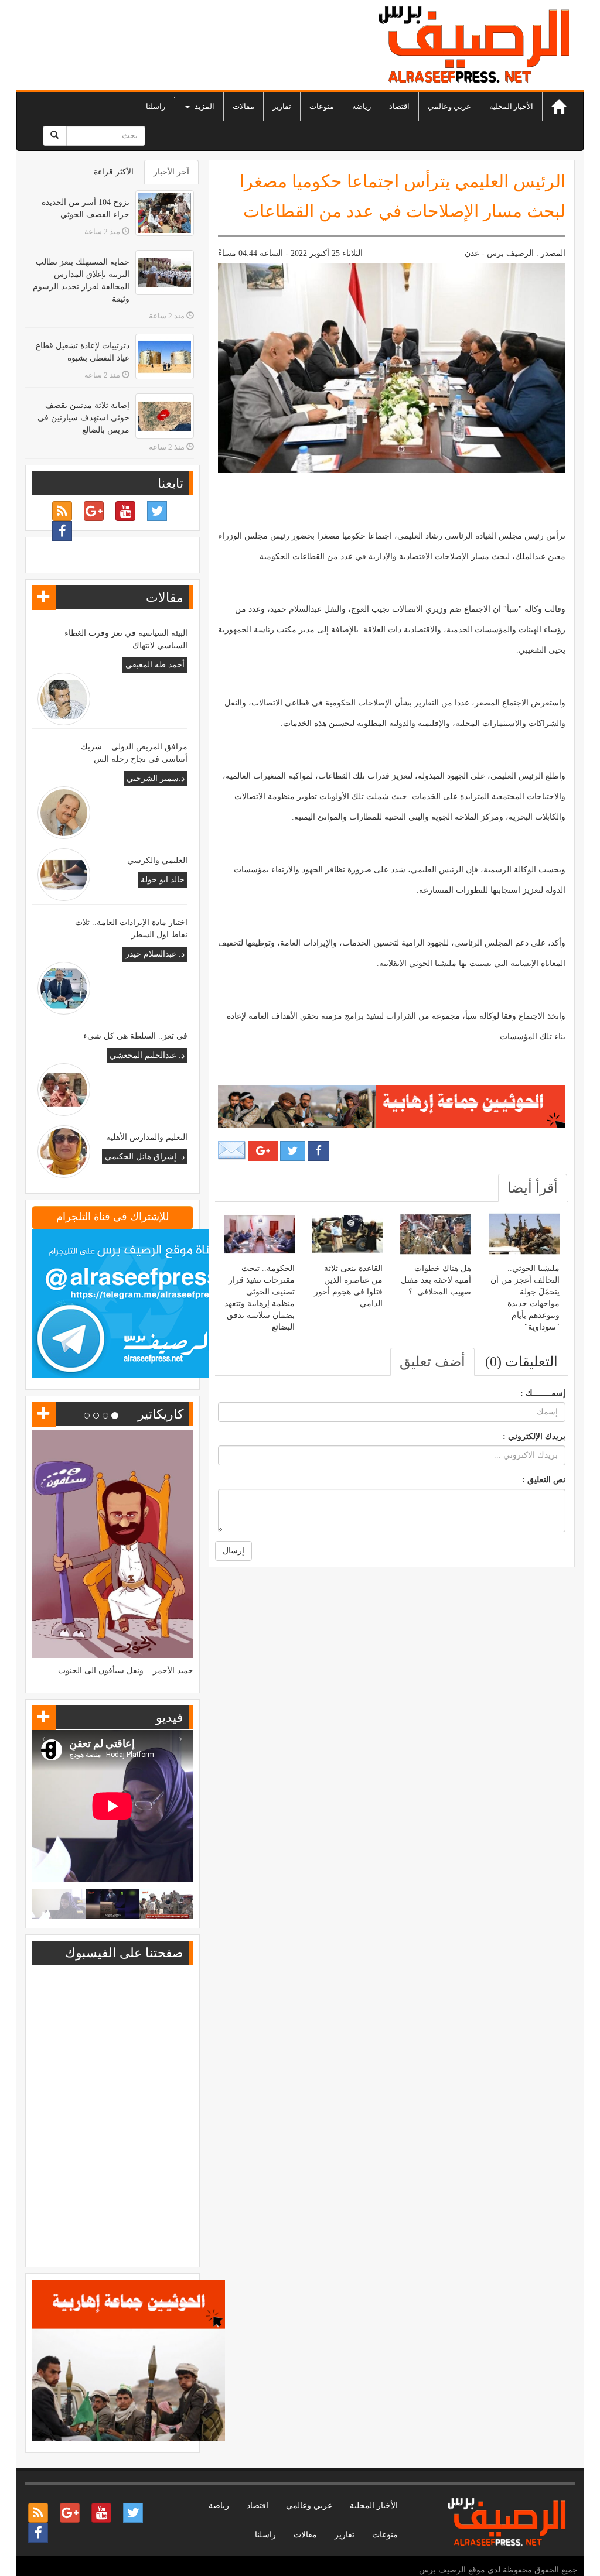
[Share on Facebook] (318, 1151)
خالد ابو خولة (163, 880)
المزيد (204, 106)
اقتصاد (399, 106)
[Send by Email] (232, 1150)
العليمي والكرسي (157, 860)
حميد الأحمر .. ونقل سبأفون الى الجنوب (126, 1671)
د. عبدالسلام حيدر (155, 954)
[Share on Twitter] (293, 1151)
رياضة (362, 106)
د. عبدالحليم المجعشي (147, 1055)
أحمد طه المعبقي (155, 665)
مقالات (243, 106)
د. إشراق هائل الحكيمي (145, 1157)
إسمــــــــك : (543, 1393)
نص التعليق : (544, 1480)
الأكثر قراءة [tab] (114, 172)
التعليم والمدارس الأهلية (147, 1137)
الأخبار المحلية (511, 106)
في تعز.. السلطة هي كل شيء (135, 1036)
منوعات (322, 106)
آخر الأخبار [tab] (171, 172)
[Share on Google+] (263, 1151)
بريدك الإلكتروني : (534, 1436)
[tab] (533, 1188)
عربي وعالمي (449, 106)
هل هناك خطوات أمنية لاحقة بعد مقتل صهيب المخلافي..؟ (436, 1280)
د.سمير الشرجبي (156, 778)
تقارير (282, 106)
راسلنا (156, 106)
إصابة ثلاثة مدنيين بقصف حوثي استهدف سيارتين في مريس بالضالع (83, 418)
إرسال (233, 1551)
